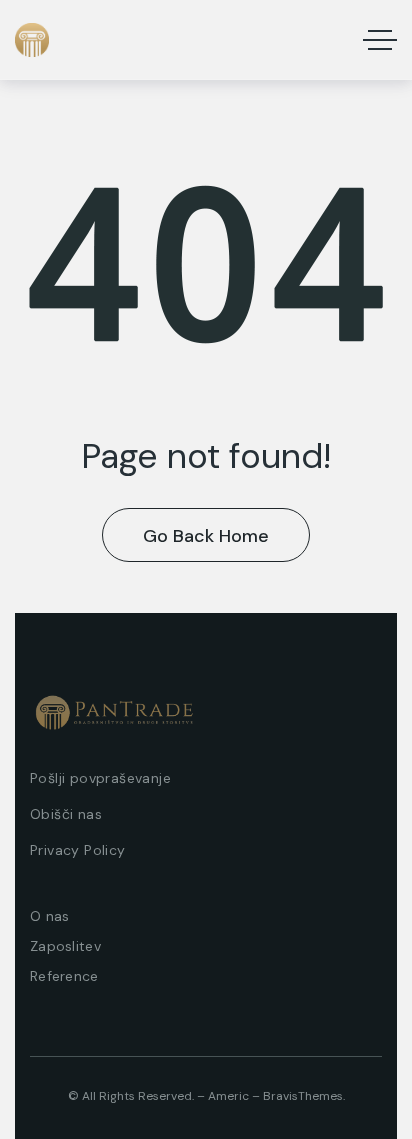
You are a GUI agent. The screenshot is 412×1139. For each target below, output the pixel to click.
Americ (228, 1096)
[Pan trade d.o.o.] (32, 40)
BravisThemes (303, 1096)
